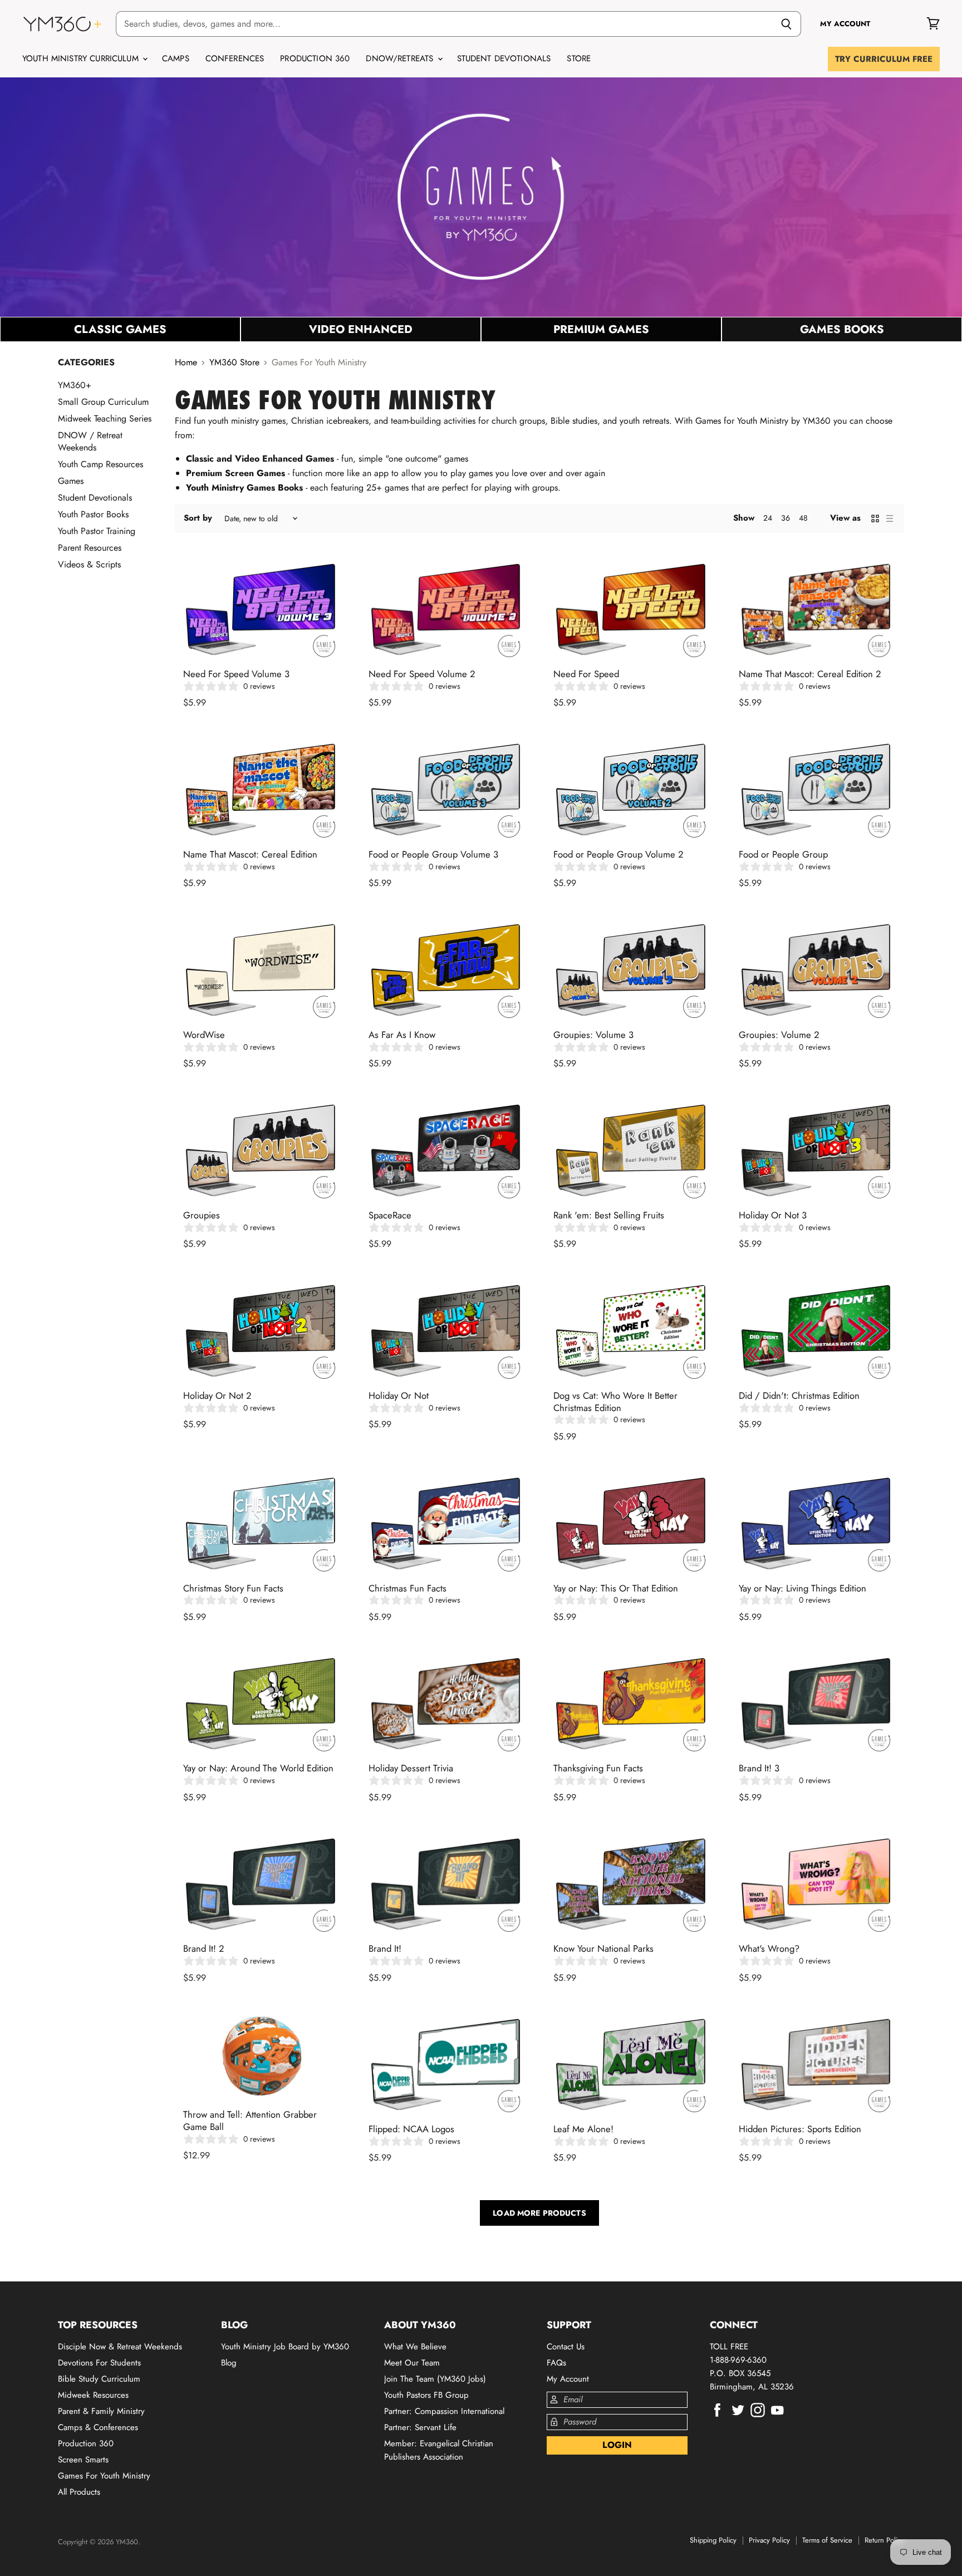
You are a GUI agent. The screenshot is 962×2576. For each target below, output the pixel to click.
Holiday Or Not (399, 1395)
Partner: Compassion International (444, 2411)
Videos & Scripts (89, 564)
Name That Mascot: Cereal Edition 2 (810, 674)
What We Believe (415, 2347)
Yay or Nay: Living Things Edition (803, 1588)
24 (768, 518)
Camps (176, 58)
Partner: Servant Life (420, 2427)
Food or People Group (783, 854)
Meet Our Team (412, 2363)
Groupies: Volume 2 (779, 1035)
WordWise (204, 1035)
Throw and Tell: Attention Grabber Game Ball (250, 2120)
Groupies (202, 1215)
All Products (79, 2492)
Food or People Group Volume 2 (618, 854)
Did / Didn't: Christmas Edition (799, 1395)
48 (803, 518)
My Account (568, 2379)
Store (579, 58)
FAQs (556, 2363)
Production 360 (315, 58)
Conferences (235, 58)
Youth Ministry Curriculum (82, 58)
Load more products (539, 2213)
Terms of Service (827, 2540)
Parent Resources (90, 548)
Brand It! (385, 1948)
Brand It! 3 (759, 1768)
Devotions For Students (99, 2363)
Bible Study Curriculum (99, 2379)
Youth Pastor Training (97, 531)
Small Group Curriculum (103, 402)
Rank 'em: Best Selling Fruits (609, 1215)
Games (71, 481)
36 (786, 518)
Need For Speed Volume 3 (236, 674)
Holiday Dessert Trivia (411, 1768)
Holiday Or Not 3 (773, 1215)
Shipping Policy (713, 2540)
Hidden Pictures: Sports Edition (800, 2129)
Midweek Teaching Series (105, 418)
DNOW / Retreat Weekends (90, 441)
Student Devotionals (504, 58)
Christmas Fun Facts (408, 1588)
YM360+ (75, 385)
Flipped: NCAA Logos (411, 2129)
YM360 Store (234, 363)
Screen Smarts (83, 2460)
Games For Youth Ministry (104, 2476)
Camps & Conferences (98, 2427)
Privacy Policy (769, 2540)
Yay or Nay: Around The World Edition (258, 1768)
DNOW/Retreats (401, 58)
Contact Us (566, 2347)
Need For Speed (586, 674)
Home (186, 363)
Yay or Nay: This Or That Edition (616, 1588)
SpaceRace (390, 1215)
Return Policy (884, 2540)
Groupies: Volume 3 (593, 1035)
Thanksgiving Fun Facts (598, 1768)
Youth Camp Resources (100, 464)
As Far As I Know (402, 1035)
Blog (229, 2363)
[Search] (786, 24)
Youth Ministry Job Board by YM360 (285, 2347)
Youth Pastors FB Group (426, 2395)
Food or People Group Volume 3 (433, 854)
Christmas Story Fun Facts (233, 1588)
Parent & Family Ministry (101, 2411)
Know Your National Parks (603, 1948)
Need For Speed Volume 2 (422, 674)
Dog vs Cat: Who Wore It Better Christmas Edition (615, 1402)
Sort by (198, 518)
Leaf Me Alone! (583, 2129)
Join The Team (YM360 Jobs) (435, 2379)
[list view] (890, 518)
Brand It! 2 (203, 1948)
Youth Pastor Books (93, 514)
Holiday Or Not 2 (217, 1395)
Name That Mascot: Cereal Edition (250, 854)
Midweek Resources (93, 2395)
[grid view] (875, 518)
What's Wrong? (769, 1948)
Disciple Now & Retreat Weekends (120, 2347)
